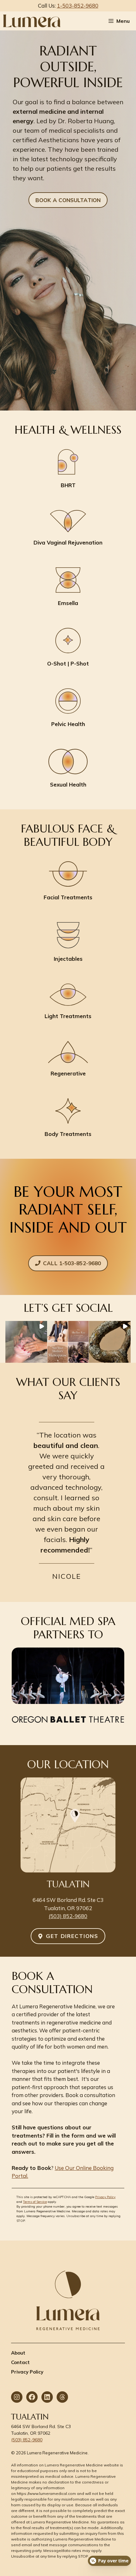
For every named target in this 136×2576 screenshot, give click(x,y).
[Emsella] (68, 587)
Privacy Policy (105, 2197)
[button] (26, 1342)
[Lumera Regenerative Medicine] (32, 21)
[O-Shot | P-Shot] (68, 648)
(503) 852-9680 (68, 1916)
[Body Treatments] (68, 1118)
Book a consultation (68, 200)
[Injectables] (68, 943)
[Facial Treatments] (68, 881)
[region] (68, 1502)
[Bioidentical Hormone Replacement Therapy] (68, 469)
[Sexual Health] (68, 769)
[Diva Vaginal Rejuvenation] (68, 528)
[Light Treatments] (68, 1002)
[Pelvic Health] (68, 708)
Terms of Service (35, 2202)
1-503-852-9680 (78, 6)
